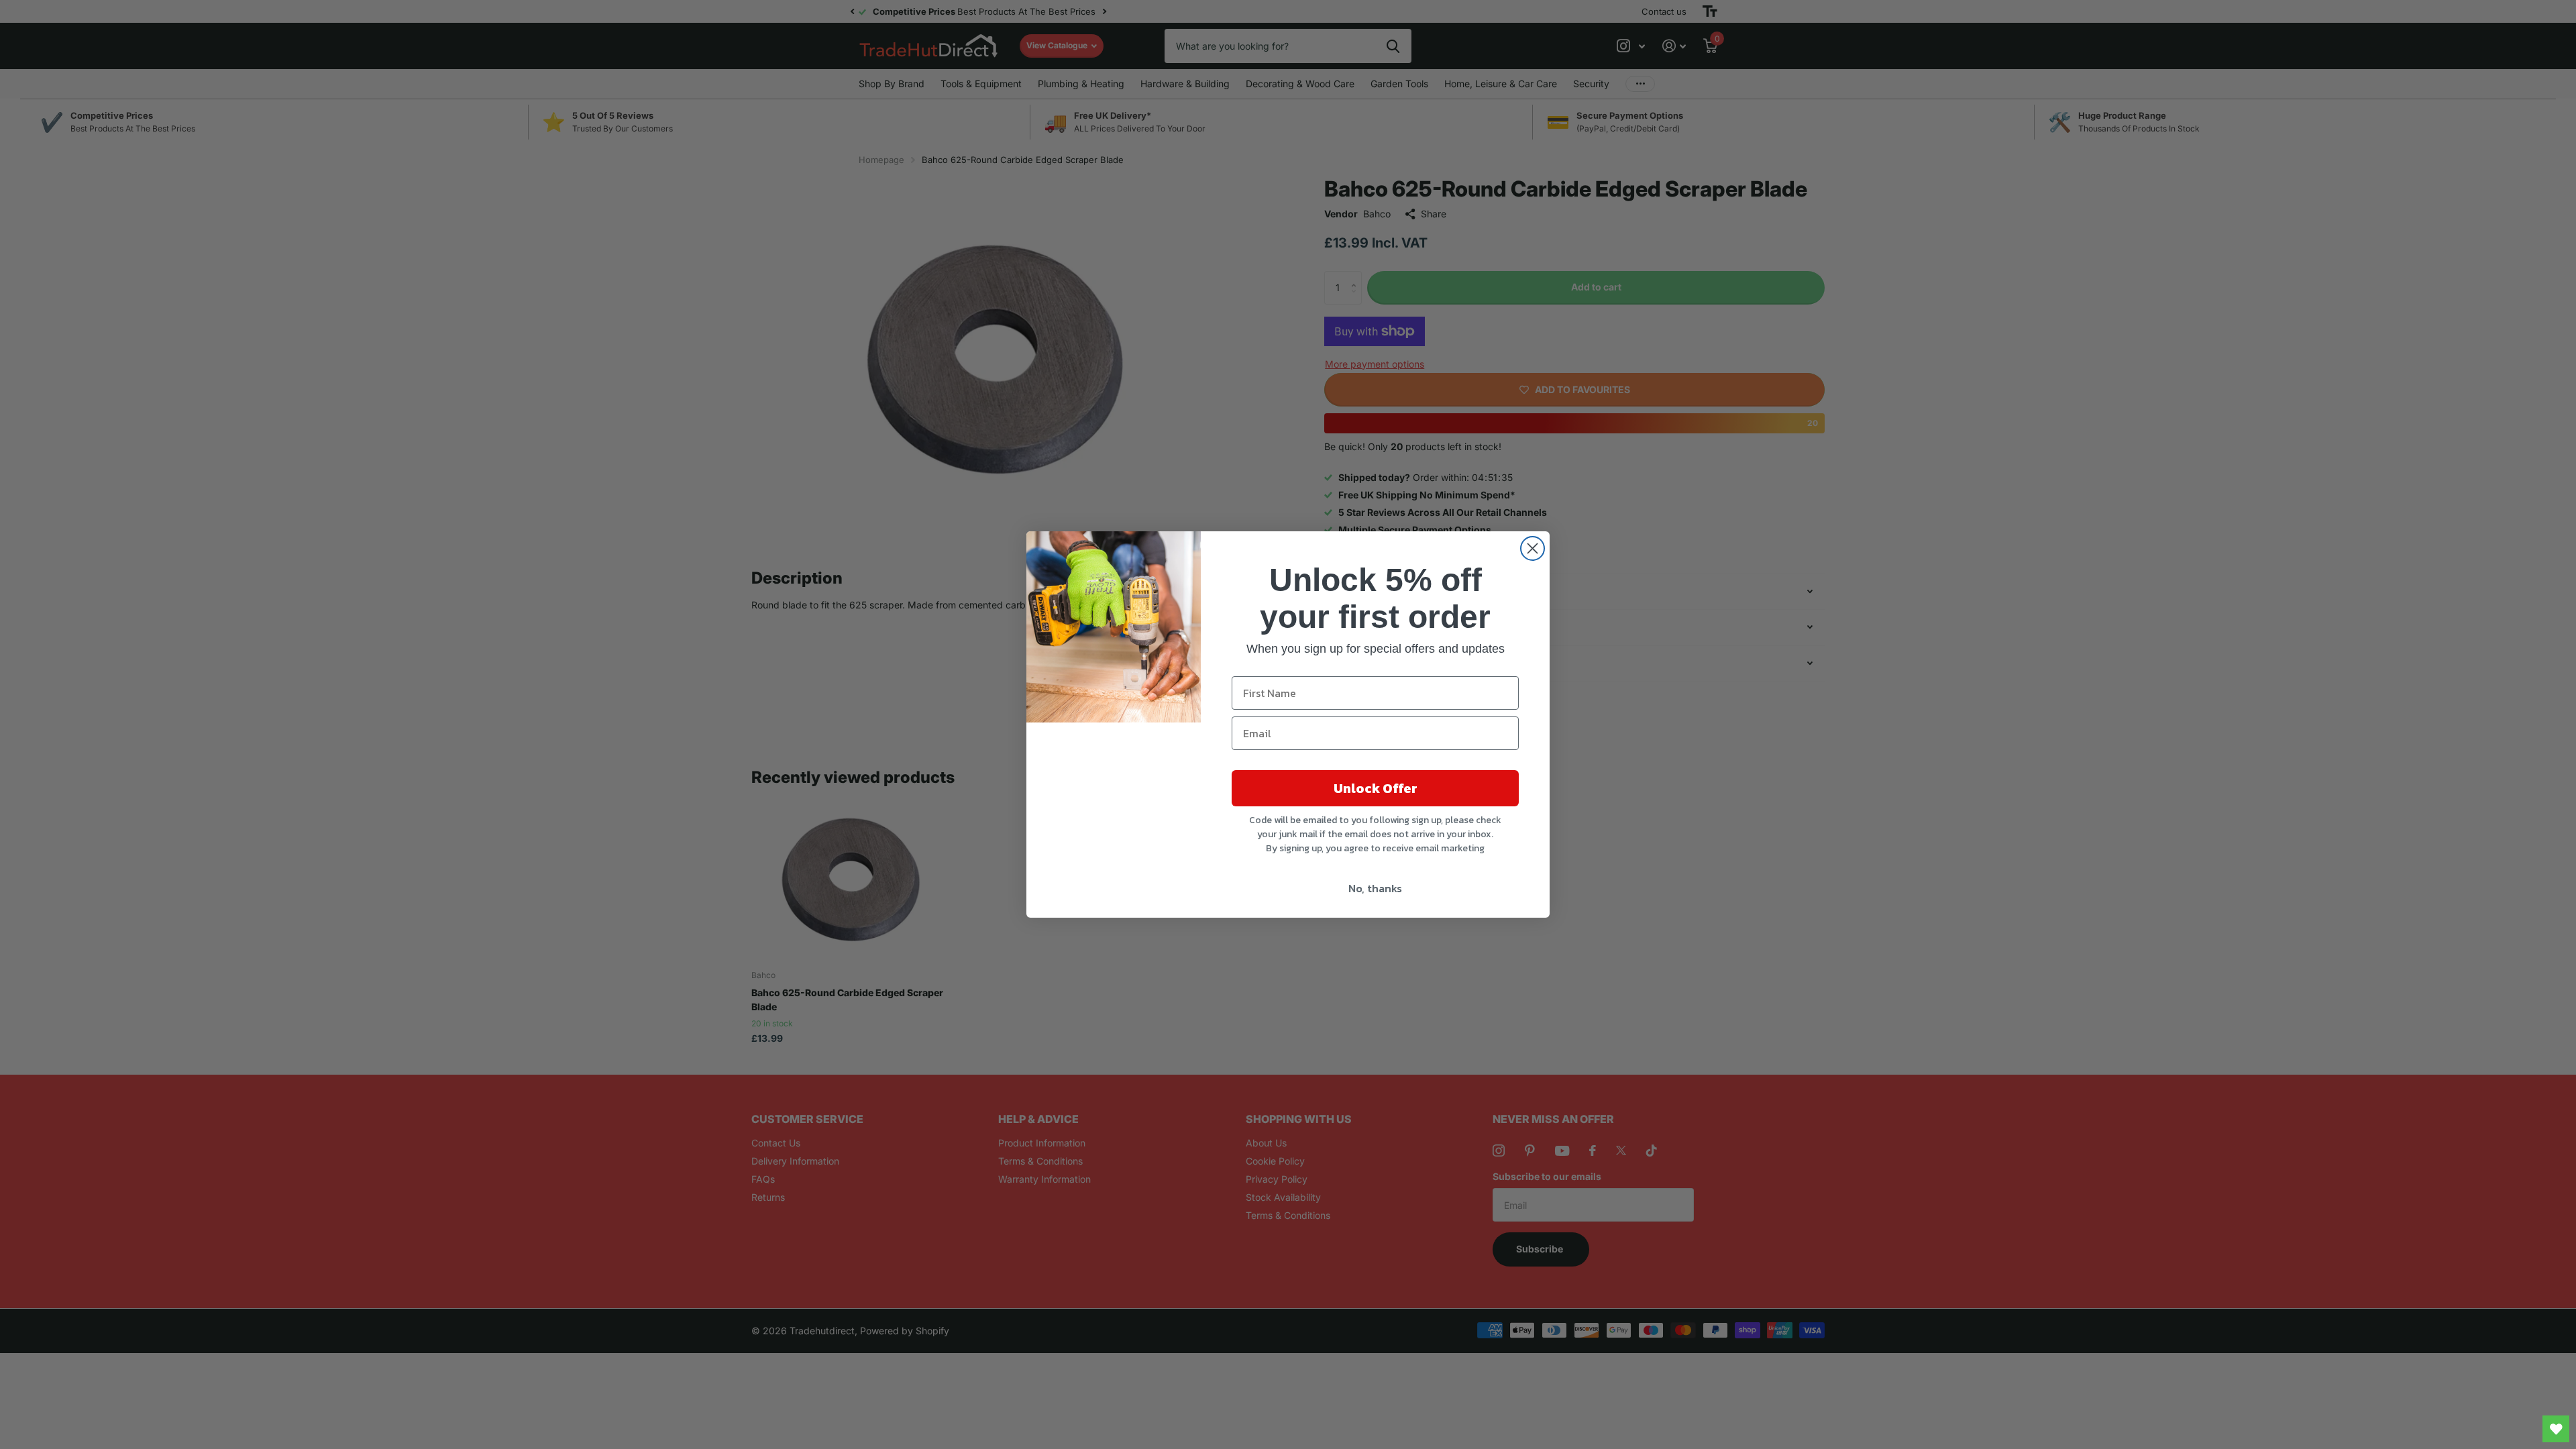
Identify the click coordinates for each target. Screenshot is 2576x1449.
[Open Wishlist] (2556, 1429)
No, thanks (1375, 888)
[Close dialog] (1533, 548)
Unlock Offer (1376, 788)
